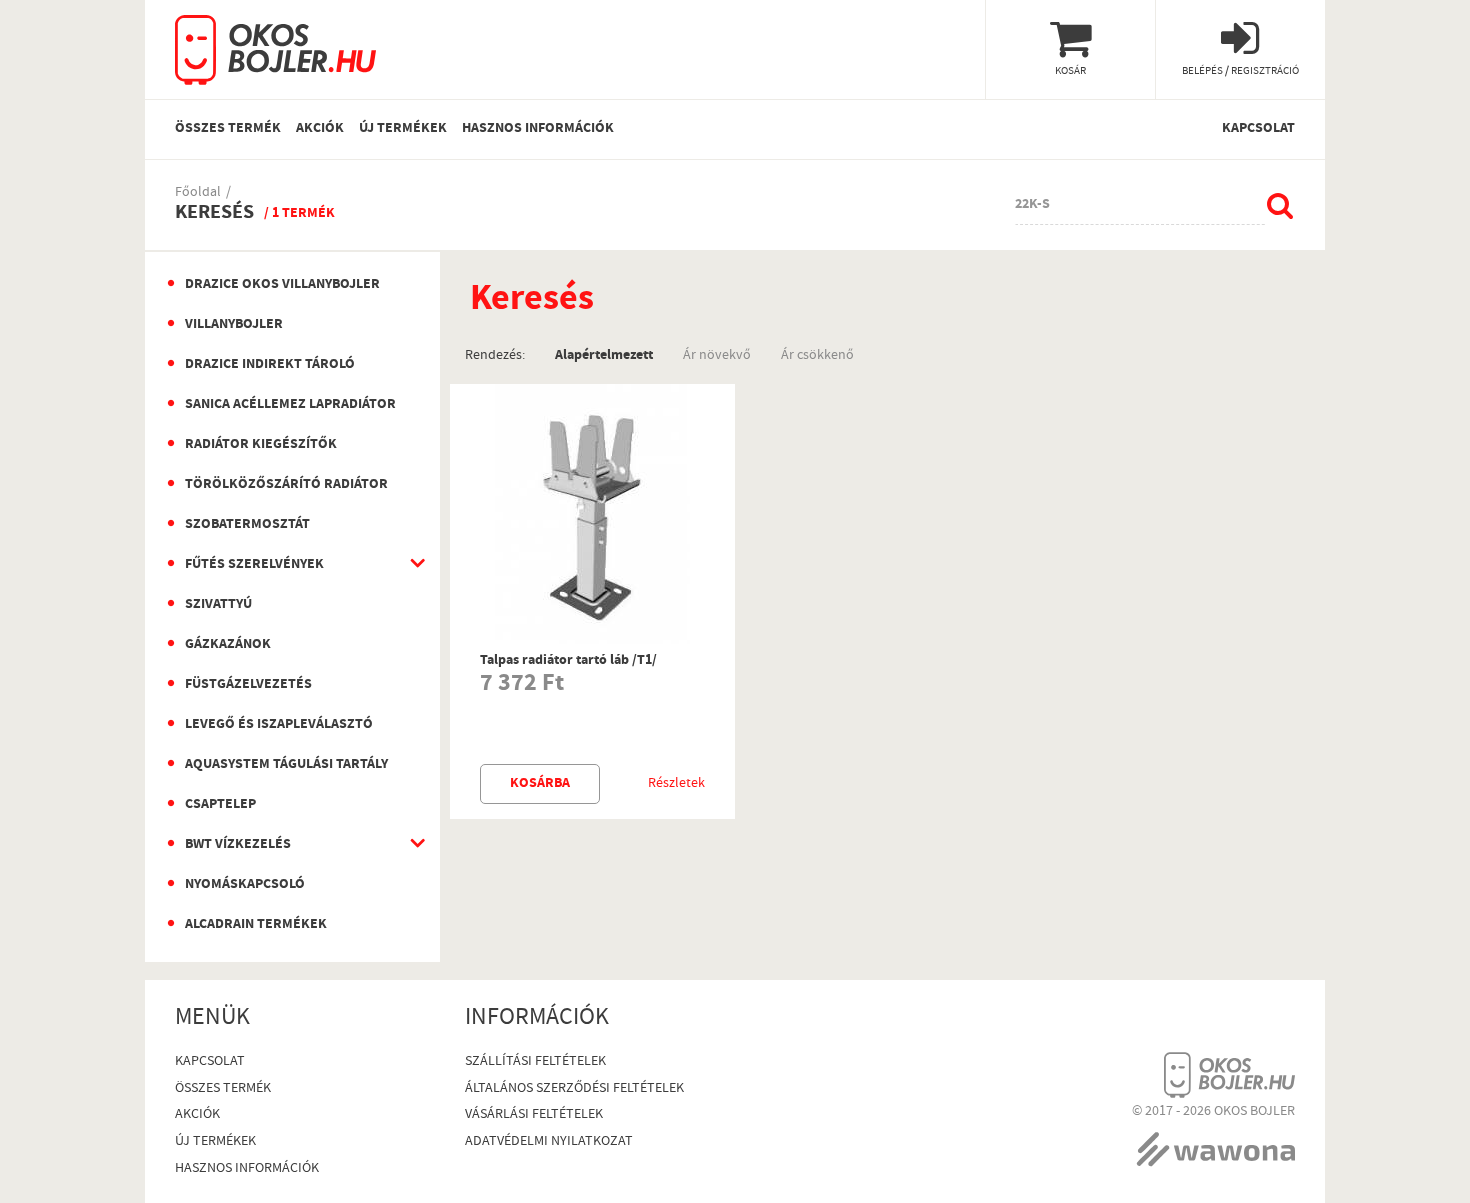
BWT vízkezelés (238, 845)
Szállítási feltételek (535, 1062)
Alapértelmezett (604, 354)
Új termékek (403, 129)
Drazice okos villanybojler (282, 285)
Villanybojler (234, 325)
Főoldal (198, 193)
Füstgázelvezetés (248, 685)
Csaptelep (220, 805)
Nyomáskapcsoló (245, 885)
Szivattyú (218, 605)
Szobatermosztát (247, 525)
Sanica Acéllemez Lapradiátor (290, 405)
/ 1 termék (299, 214)
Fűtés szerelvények (254, 565)
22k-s (1032, 205)
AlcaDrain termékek (256, 925)
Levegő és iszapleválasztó (279, 725)
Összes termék (228, 129)
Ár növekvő (717, 354)
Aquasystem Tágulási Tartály (286, 765)
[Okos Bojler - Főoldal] (275, 42)
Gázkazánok (228, 645)
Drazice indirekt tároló (270, 365)
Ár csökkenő (817, 354)
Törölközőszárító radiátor (286, 485)
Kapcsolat (1258, 129)
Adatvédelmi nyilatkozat (549, 1142)
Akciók (320, 129)
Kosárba (540, 784)
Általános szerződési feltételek (574, 1089)
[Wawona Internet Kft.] (1215, 1144)
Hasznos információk (538, 129)
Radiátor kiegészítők (261, 445)
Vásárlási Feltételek (534, 1115)
